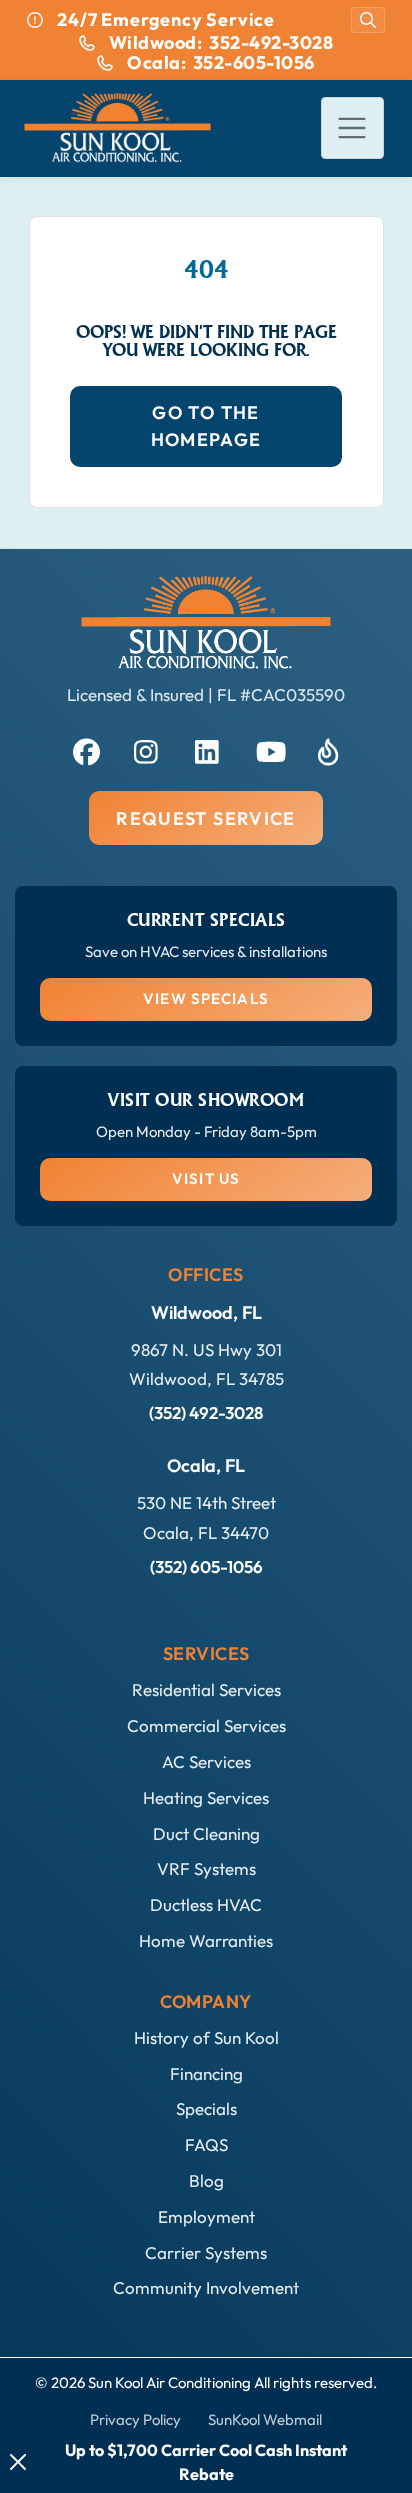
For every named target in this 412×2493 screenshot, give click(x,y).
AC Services (206, 1761)
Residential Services (206, 1689)
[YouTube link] (267, 749)
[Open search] (368, 20)
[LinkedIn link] (206, 749)
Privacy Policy (135, 2419)
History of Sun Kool (206, 2037)
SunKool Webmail (265, 2419)
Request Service (205, 818)
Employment (206, 2216)
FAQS (206, 2144)
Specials (206, 2108)
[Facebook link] (84, 749)
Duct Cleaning (206, 1833)
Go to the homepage (206, 426)
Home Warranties (206, 1940)
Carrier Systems (206, 2252)
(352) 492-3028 (206, 1412)
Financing (206, 2073)
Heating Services (206, 1797)
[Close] (18, 2462)
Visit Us (206, 1178)
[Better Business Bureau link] (328, 749)
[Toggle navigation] (352, 128)
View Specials (206, 998)
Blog (206, 2180)
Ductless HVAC (206, 1904)
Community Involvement (206, 2287)
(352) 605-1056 (206, 1566)
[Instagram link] (145, 749)
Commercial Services (206, 1725)
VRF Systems (206, 1868)
